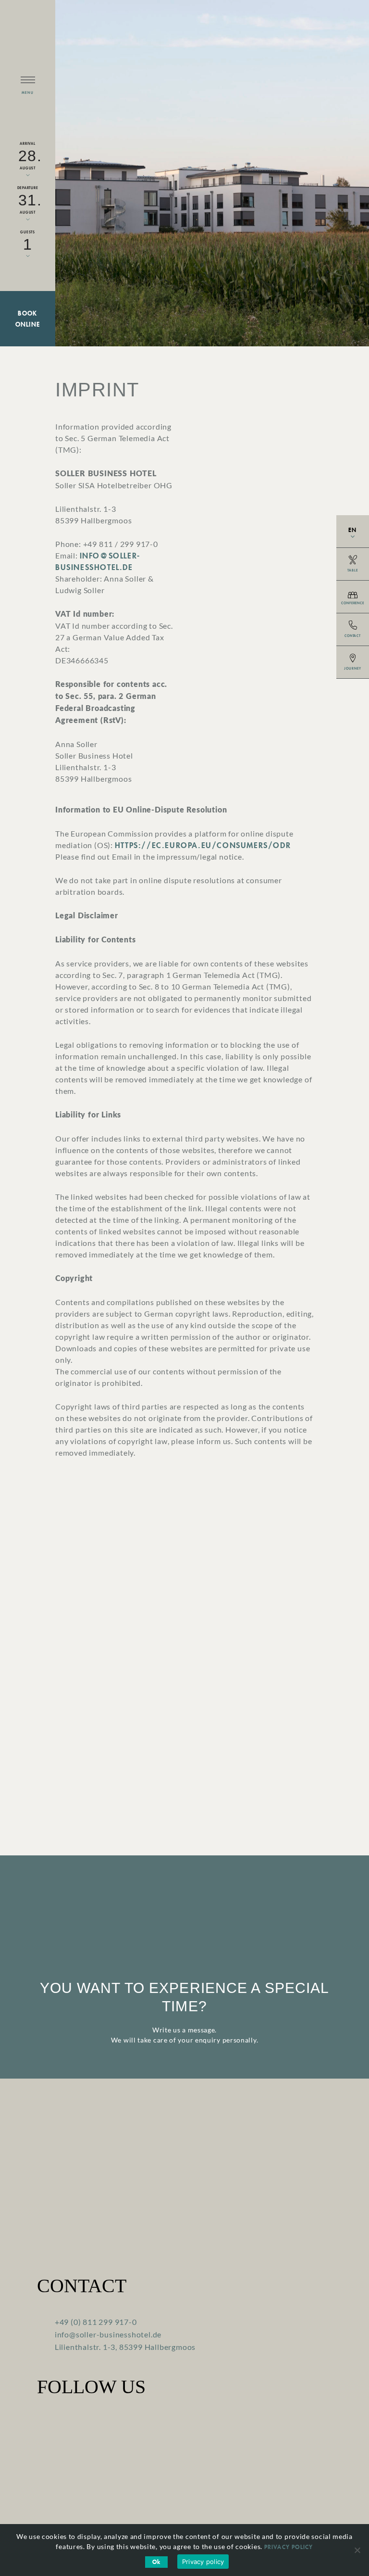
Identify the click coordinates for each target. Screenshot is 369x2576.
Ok (156, 2562)
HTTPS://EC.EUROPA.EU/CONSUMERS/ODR (203, 845)
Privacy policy (289, 2547)
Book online (28, 319)
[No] (357, 2550)
